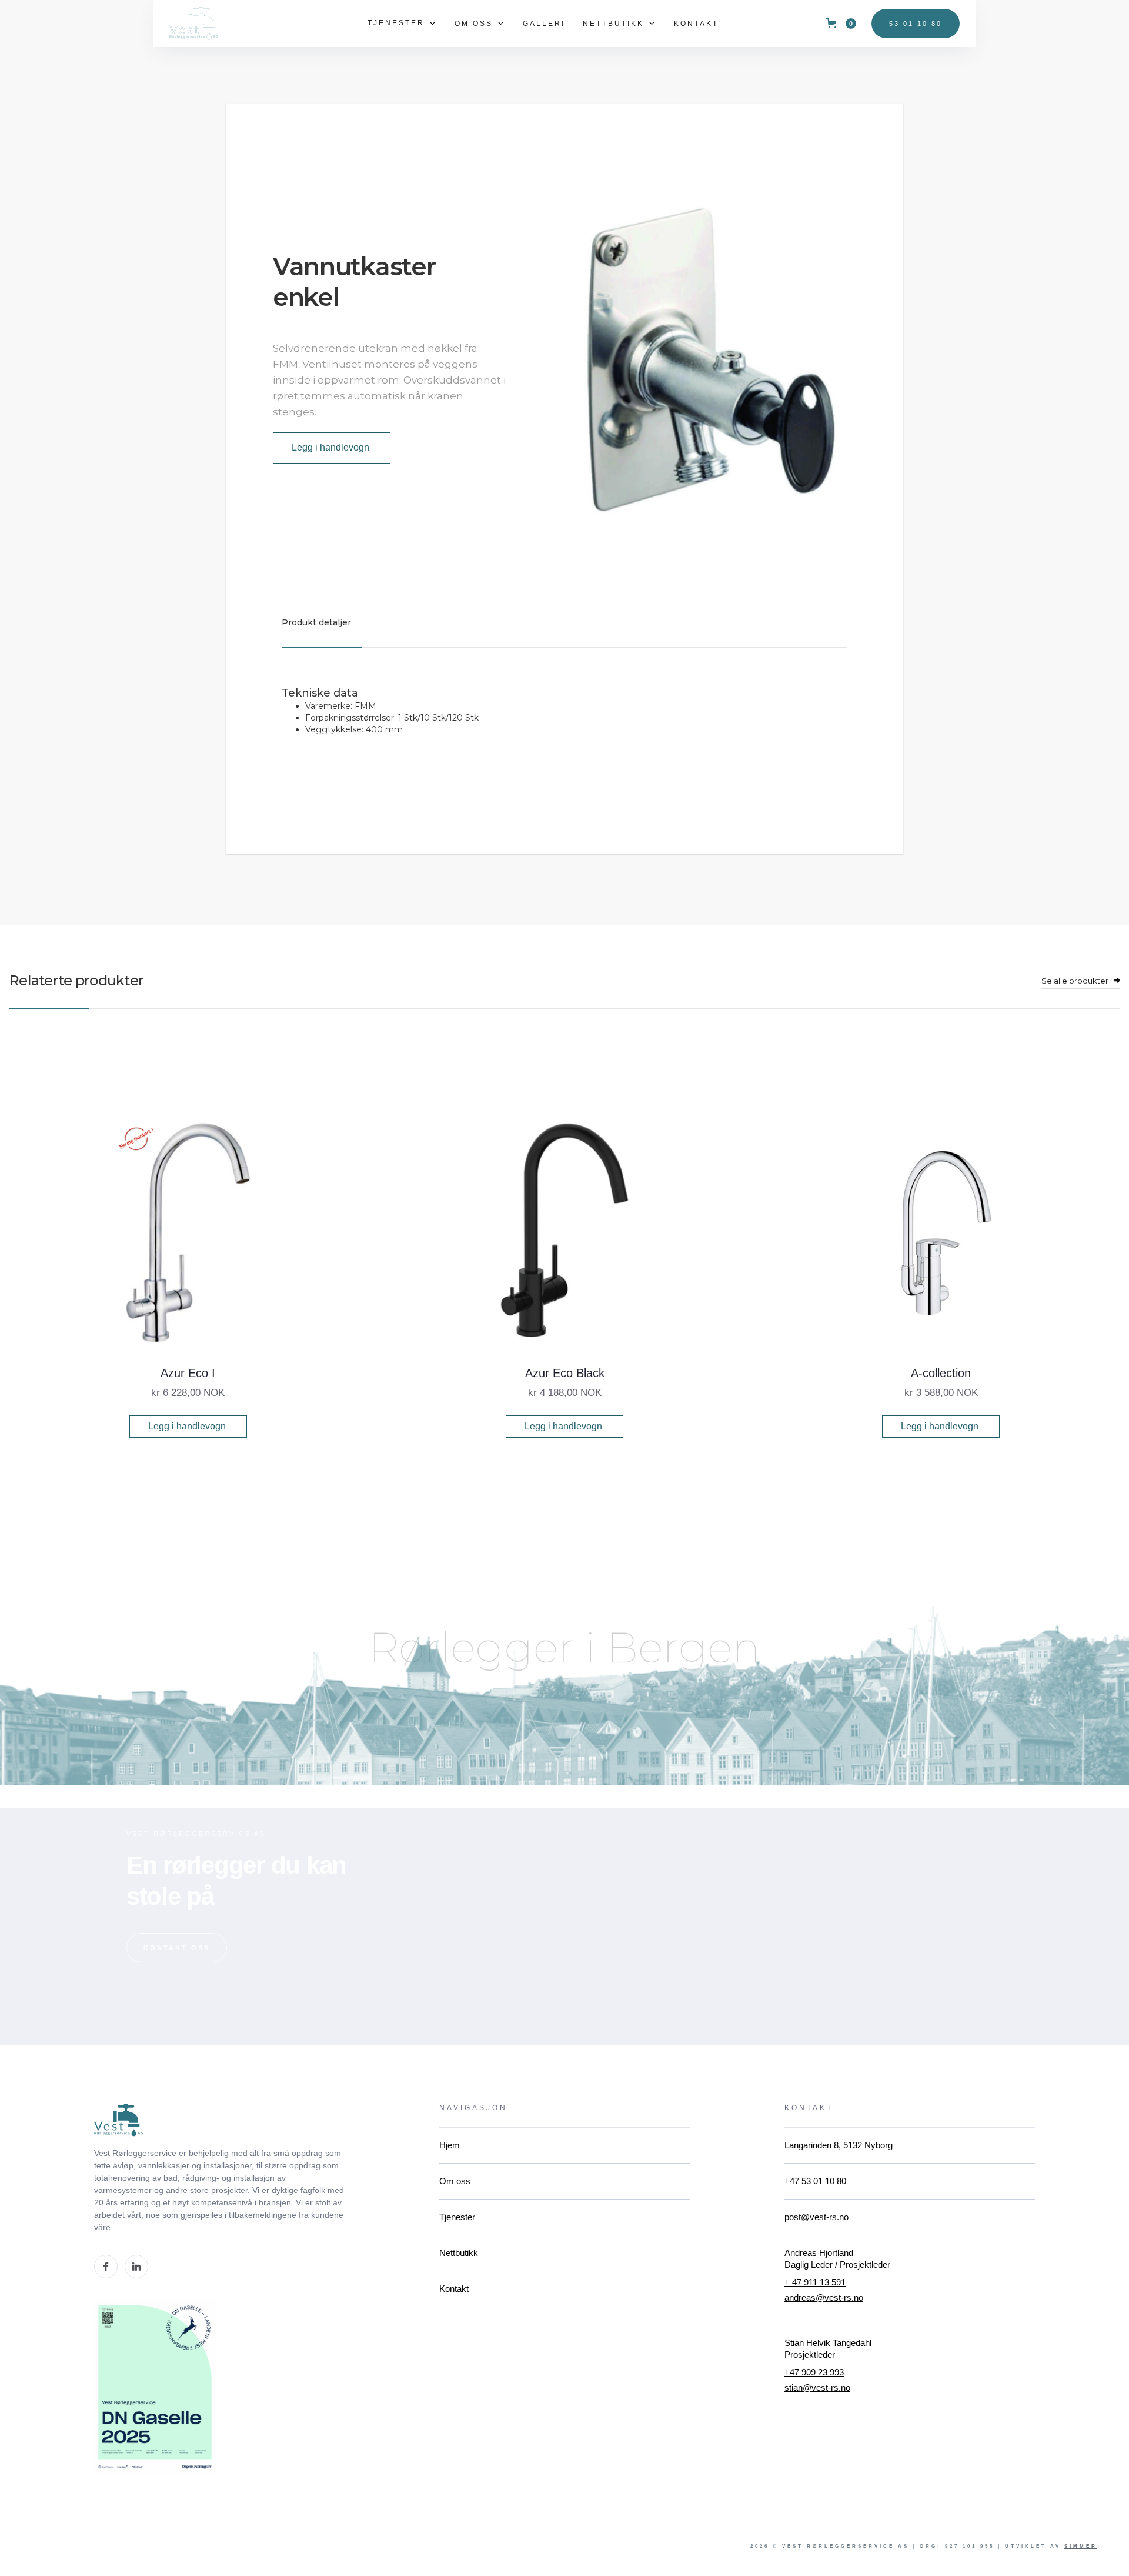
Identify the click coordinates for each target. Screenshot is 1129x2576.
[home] (194, 23)
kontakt (696, 24)
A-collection (941, 1373)
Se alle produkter (1075, 981)
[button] (402, 23)
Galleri (544, 24)
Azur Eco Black (565, 1373)
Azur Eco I (188, 1373)
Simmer (1081, 2546)
